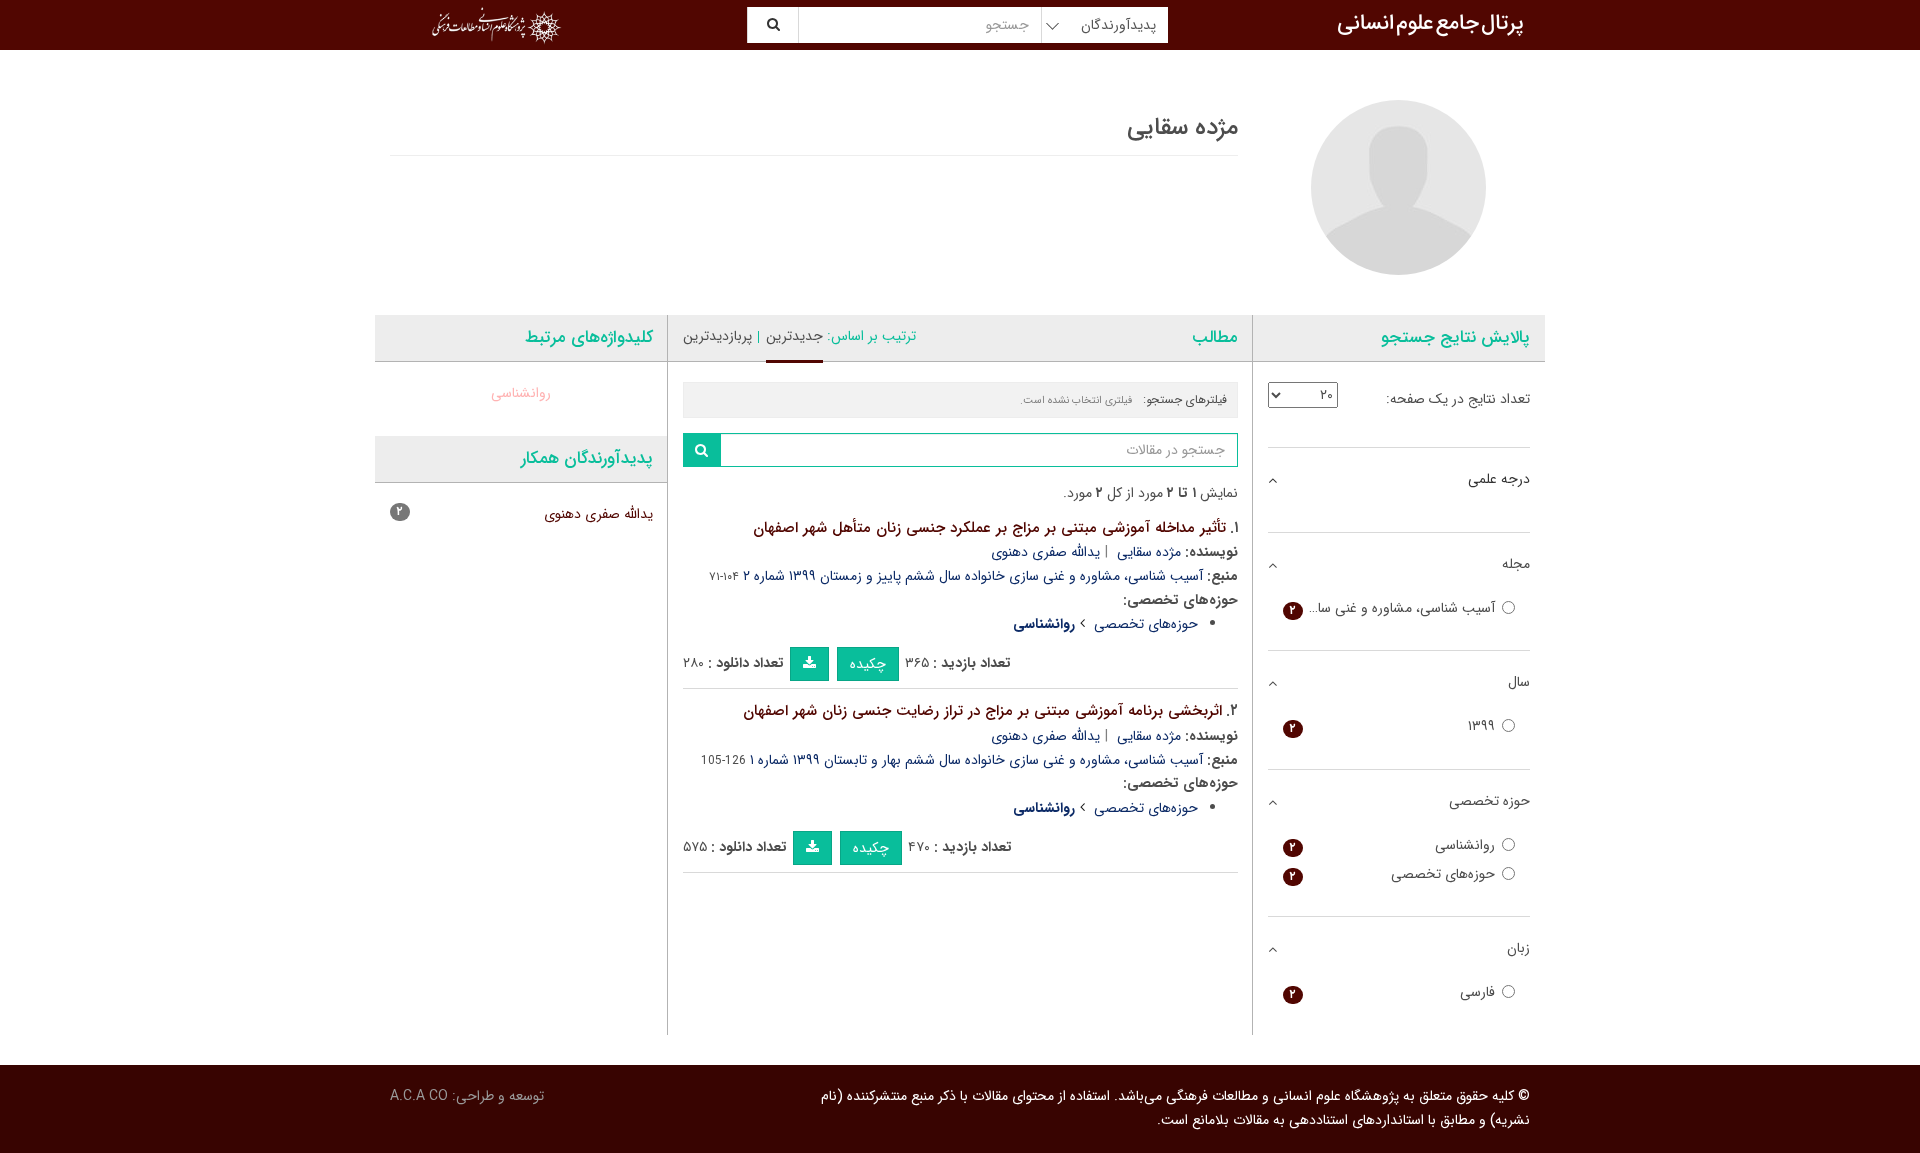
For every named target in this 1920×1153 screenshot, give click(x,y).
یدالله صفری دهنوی (1045, 552)
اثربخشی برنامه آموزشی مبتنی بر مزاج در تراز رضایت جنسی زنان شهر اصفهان (982, 711)
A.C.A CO (419, 1096)
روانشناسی (521, 393)
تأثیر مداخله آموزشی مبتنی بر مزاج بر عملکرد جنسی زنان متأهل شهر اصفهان (989, 528)
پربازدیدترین (717, 336)
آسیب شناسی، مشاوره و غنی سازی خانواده (1389, 608)
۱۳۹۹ (1393, 726)
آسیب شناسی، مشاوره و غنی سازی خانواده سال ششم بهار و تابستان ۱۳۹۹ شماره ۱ (976, 760)
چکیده (868, 664)
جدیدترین (794, 336)
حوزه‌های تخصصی (1146, 624)
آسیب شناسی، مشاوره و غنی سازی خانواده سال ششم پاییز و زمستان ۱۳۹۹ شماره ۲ (973, 576)
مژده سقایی (1149, 552)
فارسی (1393, 992)
